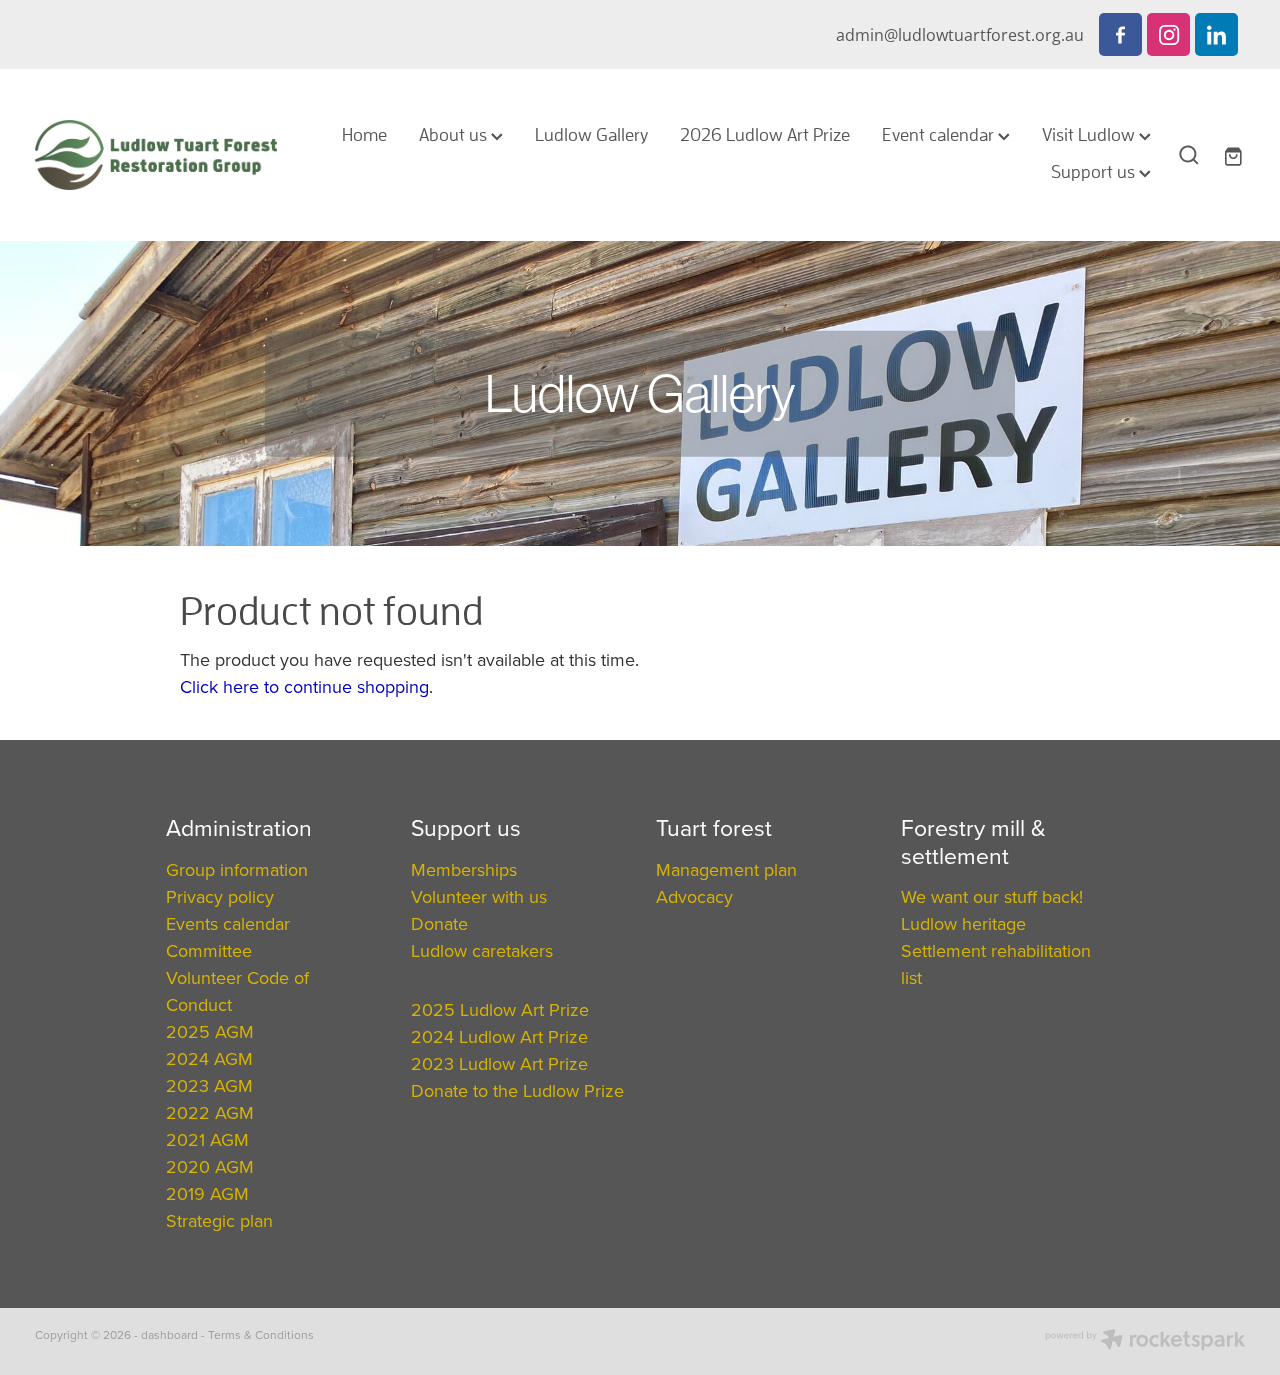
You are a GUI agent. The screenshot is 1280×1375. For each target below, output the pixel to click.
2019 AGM (207, 1193)
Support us (1095, 171)
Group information (237, 869)
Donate (439, 923)
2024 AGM (209, 1058)
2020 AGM (210, 1166)
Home (364, 134)
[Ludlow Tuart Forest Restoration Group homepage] (156, 155)
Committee (209, 950)
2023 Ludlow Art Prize (499, 1063)
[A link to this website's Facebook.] (1120, 34)
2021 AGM (207, 1139)
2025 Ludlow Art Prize (500, 1009)
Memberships (464, 869)
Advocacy (694, 896)
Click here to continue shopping (304, 686)
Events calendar (228, 923)
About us (455, 134)
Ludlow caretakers (482, 950)
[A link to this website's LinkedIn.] (1216, 34)
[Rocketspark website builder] (1145, 1341)
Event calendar (940, 134)
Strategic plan (219, 1220)
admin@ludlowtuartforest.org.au (960, 35)
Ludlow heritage (963, 923)
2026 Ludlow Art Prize (765, 134)
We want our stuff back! (992, 896)
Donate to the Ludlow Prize (517, 1090)
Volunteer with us (479, 896)
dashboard (169, 1334)
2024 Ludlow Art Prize (499, 1036)
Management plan (726, 869)
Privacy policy (220, 896)
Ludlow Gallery (591, 134)
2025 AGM (210, 1031)
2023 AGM (209, 1085)
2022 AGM (210, 1112)
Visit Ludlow (1090, 134)
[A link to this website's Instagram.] (1168, 34)
